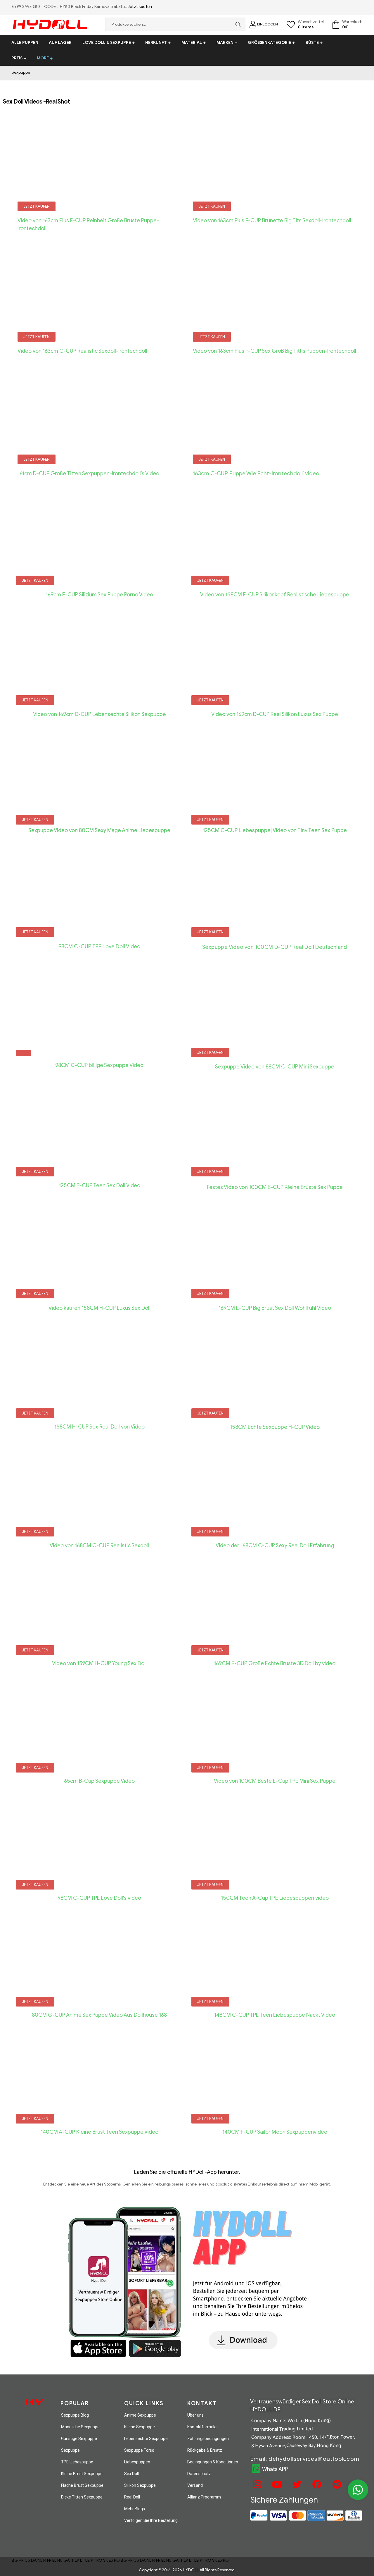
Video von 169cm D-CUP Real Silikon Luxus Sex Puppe (275, 714)
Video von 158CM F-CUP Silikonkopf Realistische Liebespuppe (275, 595)
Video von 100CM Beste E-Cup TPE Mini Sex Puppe (275, 1781)
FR (49, 2560)
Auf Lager (60, 43)
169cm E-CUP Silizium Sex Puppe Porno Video (99, 595)
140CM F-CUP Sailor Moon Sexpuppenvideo (275, 2132)
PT (93, 2560)
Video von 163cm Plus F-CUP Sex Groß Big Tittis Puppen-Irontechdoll (275, 351)
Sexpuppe (21, 72)
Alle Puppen (25, 43)
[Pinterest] (336, 2484)
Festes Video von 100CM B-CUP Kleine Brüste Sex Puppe (275, 1187)
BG (15, 2560)
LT (82, 2560)
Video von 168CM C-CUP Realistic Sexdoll (99, 1546)
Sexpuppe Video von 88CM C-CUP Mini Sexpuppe (275, 1067)
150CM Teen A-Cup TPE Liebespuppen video (275, 1898)
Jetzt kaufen (140, 7)
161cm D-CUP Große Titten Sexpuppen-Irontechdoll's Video (88, 474)
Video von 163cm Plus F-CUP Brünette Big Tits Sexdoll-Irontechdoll (272, 221)
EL (54, 2560)
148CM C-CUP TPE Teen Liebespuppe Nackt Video (275, 2015)
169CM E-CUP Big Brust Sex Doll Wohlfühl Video (275, 1308)
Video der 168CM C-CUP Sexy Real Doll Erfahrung (275, 1546)
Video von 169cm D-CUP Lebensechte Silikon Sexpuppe (99, 714)
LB (88, 2560)
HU (60, 2560)
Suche (237, 24)
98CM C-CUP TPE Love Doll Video (99, 947)
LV (77, 2560)
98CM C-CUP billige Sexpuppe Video (99, 1065)
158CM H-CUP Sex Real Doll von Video (99, 1427)
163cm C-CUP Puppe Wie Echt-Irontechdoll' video (256, 473)
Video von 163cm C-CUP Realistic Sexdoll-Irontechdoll (82, 351)
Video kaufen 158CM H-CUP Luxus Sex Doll (99, 1308)
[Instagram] (257, 2484)
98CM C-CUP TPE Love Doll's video (99, 1898)
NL (40, 2560)
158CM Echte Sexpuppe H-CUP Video (275, 1427)
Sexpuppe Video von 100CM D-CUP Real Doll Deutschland (275, 947)
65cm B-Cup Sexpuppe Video (99, 1781)
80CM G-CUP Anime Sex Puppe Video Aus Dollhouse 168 (99, 2015)
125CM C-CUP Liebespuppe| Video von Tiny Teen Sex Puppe (275, 830)
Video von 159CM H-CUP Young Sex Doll (99, 1663)
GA (66, 2560)
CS (27, 2560)
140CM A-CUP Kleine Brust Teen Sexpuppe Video (99, 2132)
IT (72, 2560)
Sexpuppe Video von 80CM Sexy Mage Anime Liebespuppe (99, 830)
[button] (37, 206)
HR (21, 2560)
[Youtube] (276, 2484)
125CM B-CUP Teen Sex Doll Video (99, 1185)
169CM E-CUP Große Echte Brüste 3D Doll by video (275, 1663)
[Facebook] (316, 2484)
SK (105, 2560)
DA (34, 2560)
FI (45, 2560)
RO (99, 2560)
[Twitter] (296, 2484)
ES (111, 2560)
